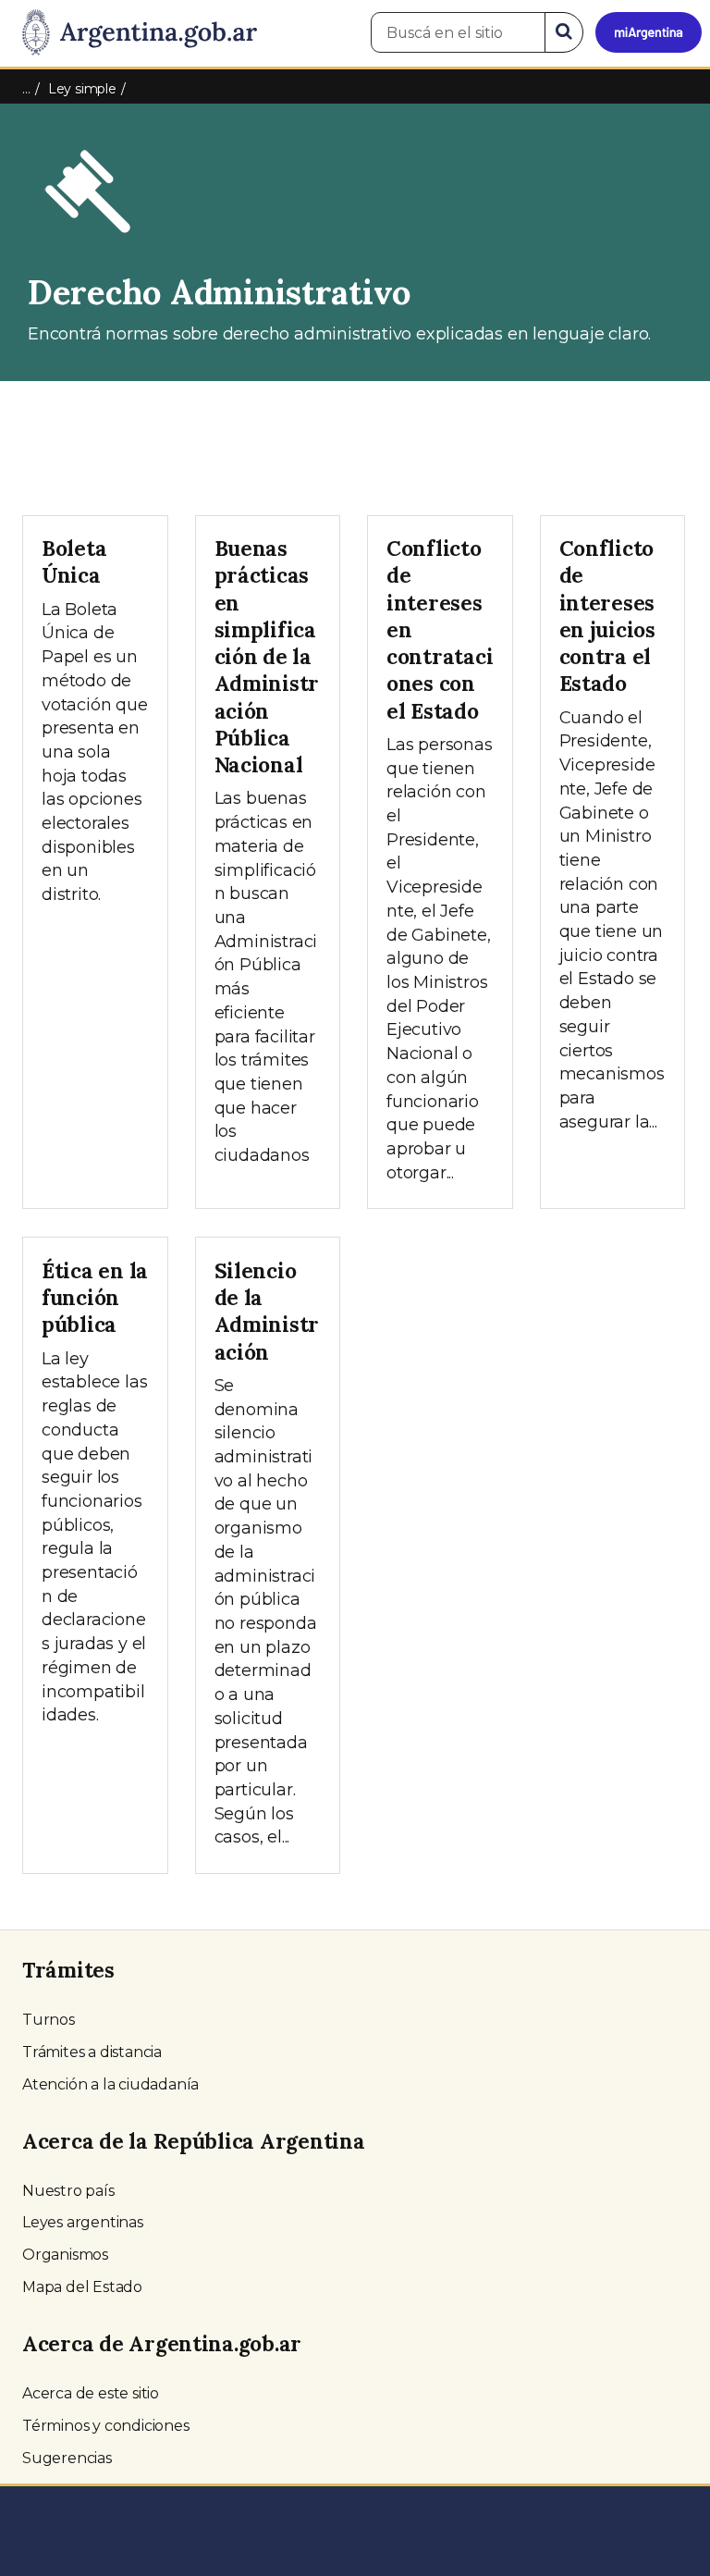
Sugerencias (67, 2458)
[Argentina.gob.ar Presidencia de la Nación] (133, 33)
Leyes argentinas (83, 2222)
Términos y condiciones (106, 2426)
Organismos (65, 2255)
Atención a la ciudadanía (110, 2084)
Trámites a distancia (92, 2052)
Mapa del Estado (82, 2287)
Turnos (49, 2020)
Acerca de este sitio (91, 2393)
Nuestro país (68, 2191)
